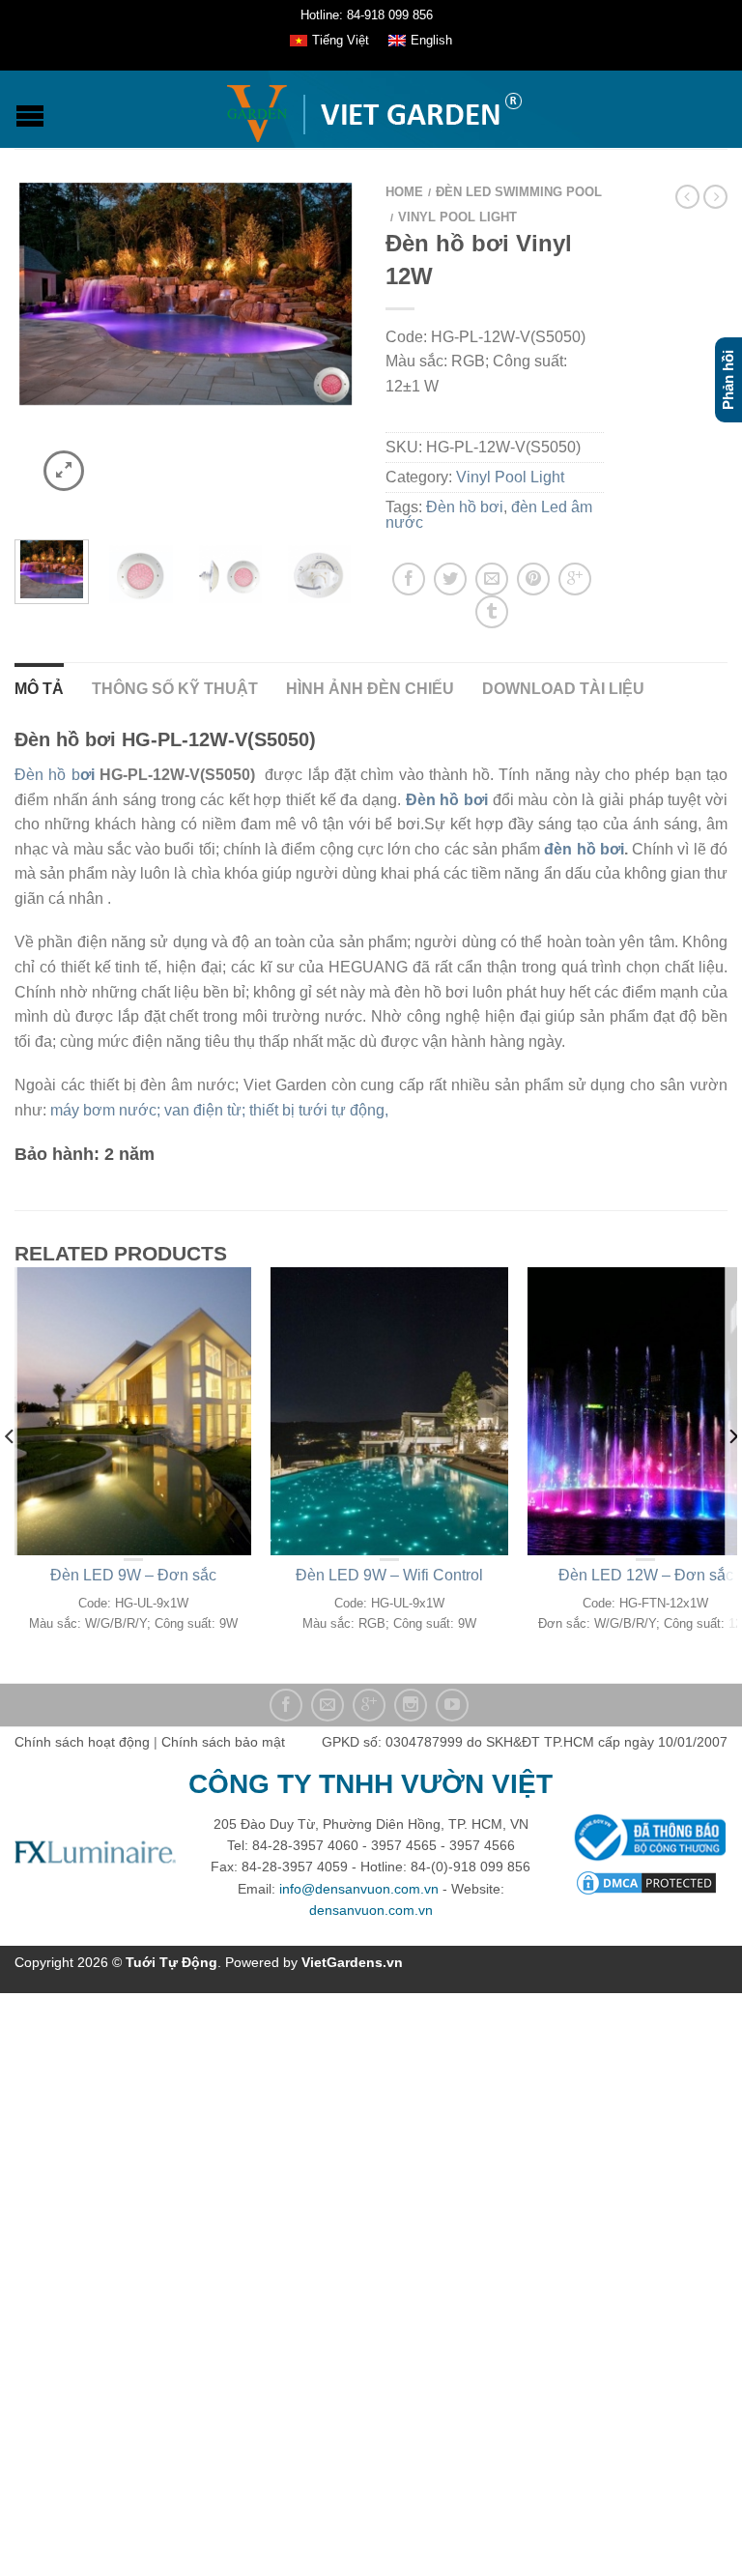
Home (404, 192)
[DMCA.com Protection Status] (646, 1881)
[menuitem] (329, 42)
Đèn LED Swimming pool (519, 192)
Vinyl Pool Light (457, 217)
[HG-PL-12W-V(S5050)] (141, 572)
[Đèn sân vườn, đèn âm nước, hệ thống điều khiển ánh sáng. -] (373, 109)
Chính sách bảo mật (223, 1742)
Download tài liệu (563, 689)
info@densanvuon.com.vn (359, 1889)
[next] (352, 572)
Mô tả (39, 689)
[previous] (10, 1475)
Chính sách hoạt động (82, 1742)
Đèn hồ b (55, 775)
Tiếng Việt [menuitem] (341, 40)
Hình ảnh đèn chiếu (370, 689)
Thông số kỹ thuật (175, 689)
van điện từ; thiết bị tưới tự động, (278, 1110)
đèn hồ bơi (584, 849)
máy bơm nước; (107, 1110)
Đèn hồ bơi (465, 507)
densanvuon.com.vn (371, 1910)
